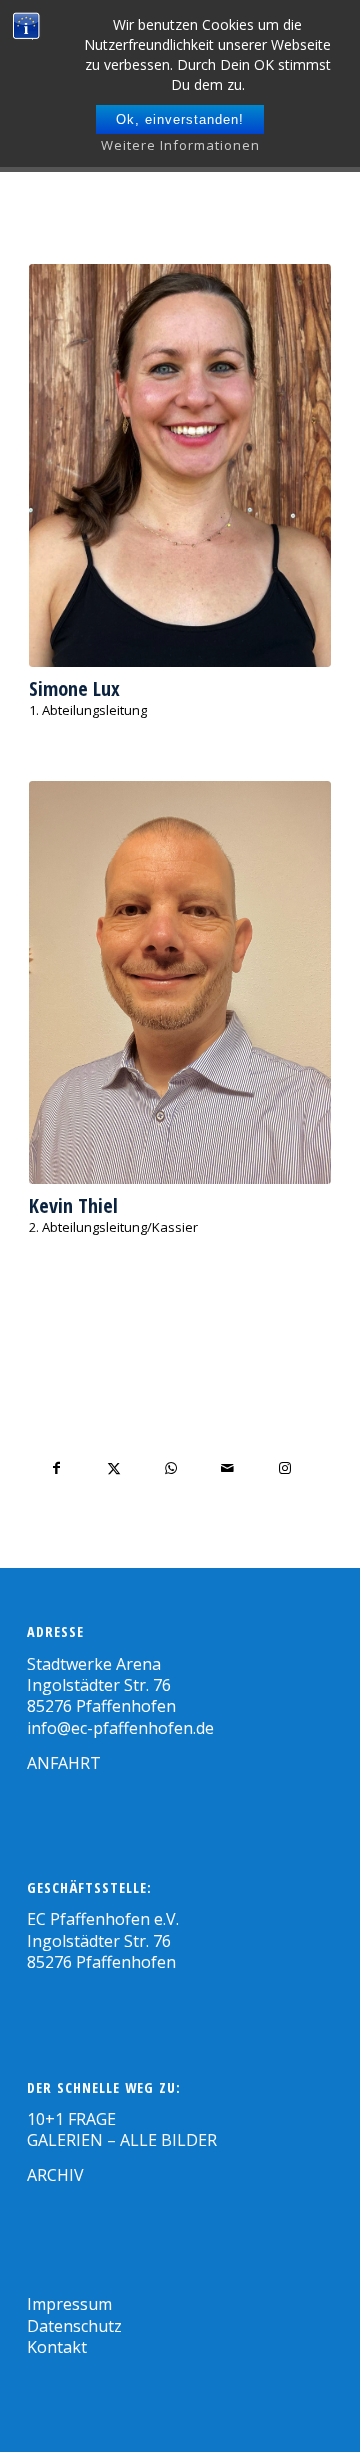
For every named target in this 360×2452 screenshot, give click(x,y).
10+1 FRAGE (71, 2119)
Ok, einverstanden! (180, 119)
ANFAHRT (64, 1763)
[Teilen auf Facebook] (56, 1468)
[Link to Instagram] (284, 1468)
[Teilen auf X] (113, 1468)
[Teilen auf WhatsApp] (170, 1468)
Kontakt (57, 2347)
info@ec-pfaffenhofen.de (120, 1728)
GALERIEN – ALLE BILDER (122, 2140)
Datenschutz (74, 2326)
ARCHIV (55, 2175)
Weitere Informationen (180, 145)
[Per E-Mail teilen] (227, 1468)
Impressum (69, 2304)
